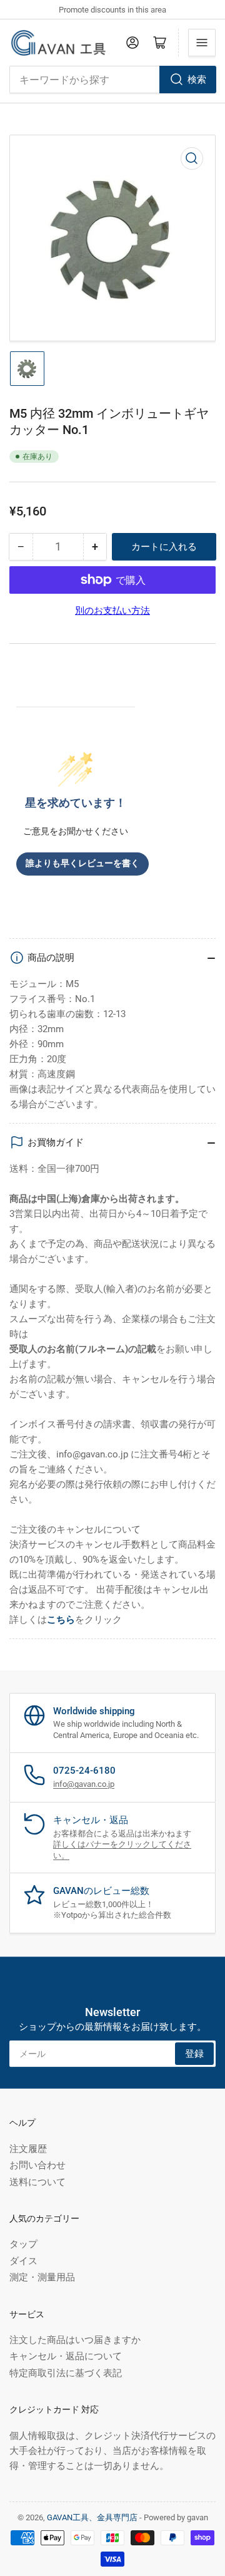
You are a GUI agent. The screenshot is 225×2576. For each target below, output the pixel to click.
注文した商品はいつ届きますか (75, 2340)
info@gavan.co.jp (84, 1784)
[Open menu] (202, 43)
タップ (23, 2244)
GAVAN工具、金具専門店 (92, 2517)
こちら (61, 1620)
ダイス (23, 2261)
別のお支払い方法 (112, 611)
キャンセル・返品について (66, 2356)
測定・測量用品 (42, 2277)
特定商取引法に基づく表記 (66, 2373)
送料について (37, 2182)
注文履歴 (28, 2149)
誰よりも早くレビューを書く (82, 863)
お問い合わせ (37, 2165)
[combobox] (112, 80)
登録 (194, 2054)
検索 (197, 80)
